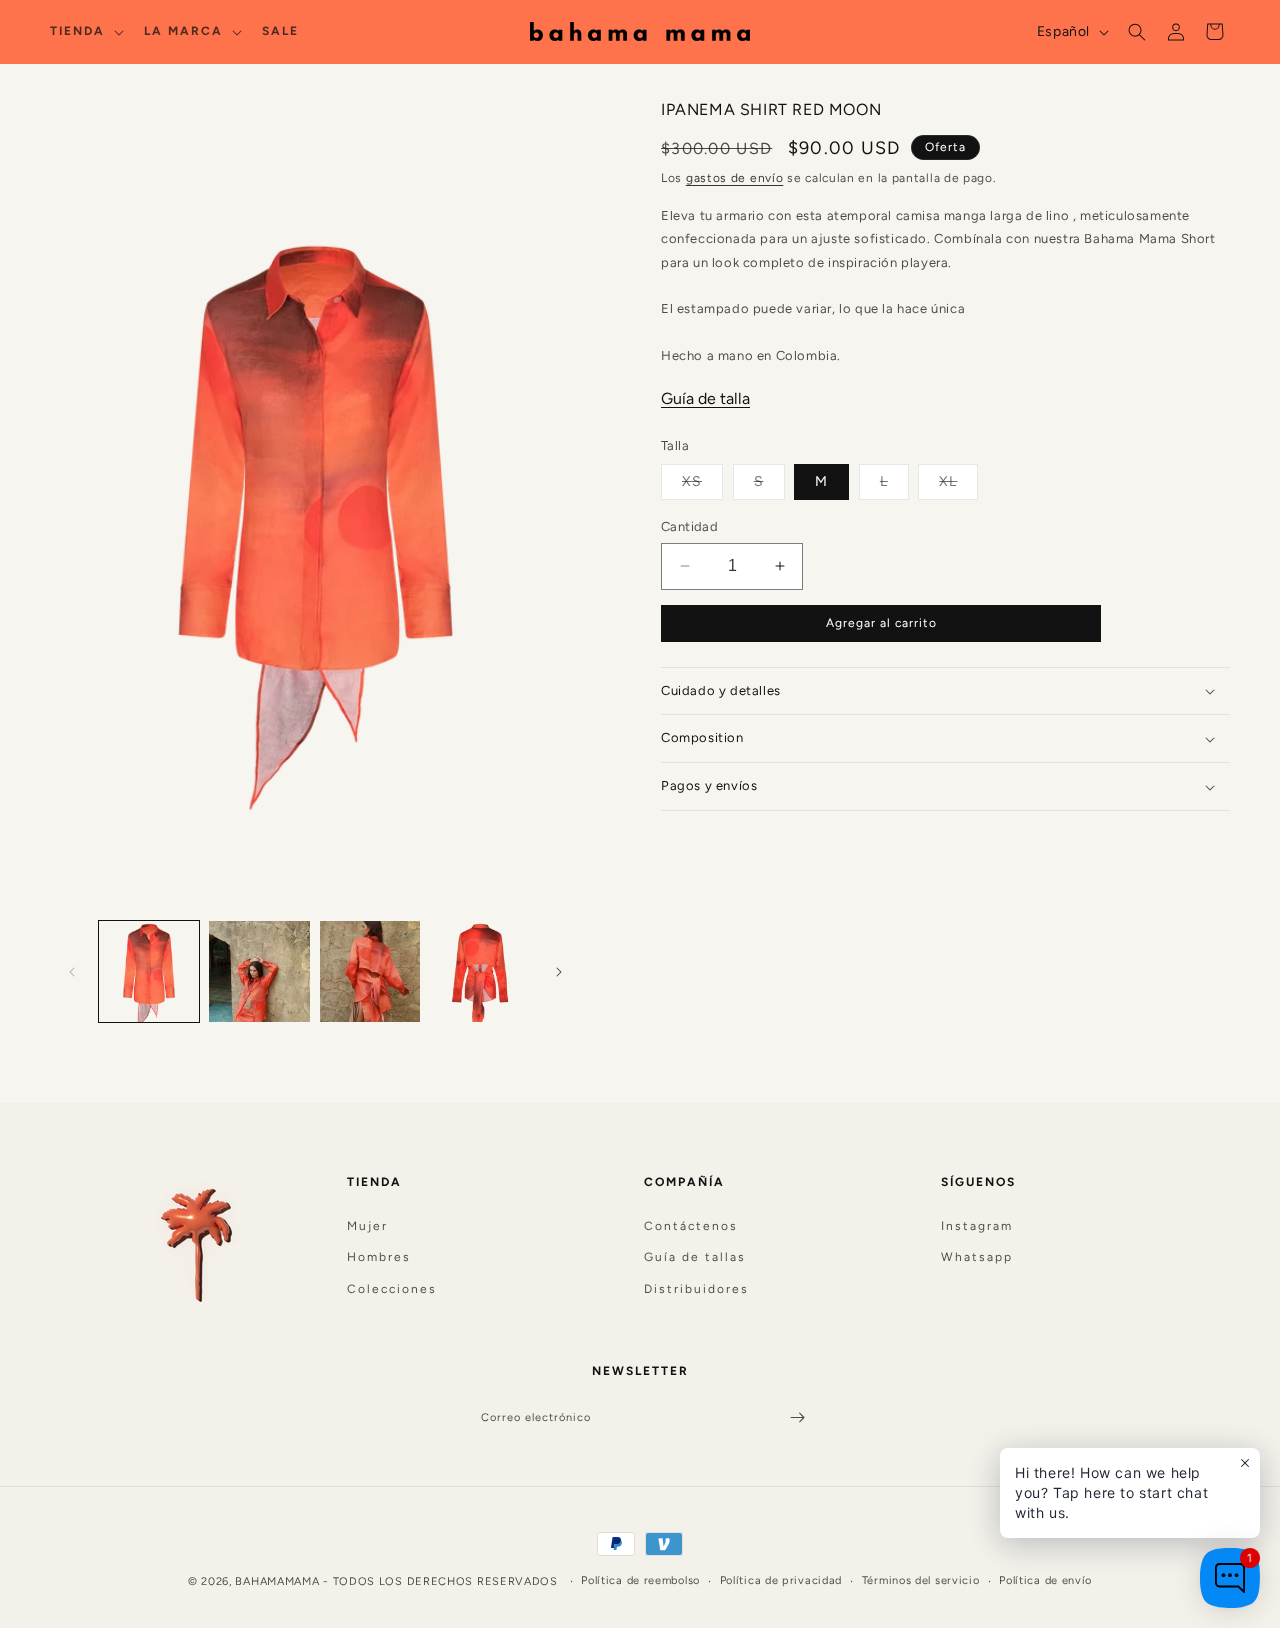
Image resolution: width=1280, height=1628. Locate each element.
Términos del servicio (921, 1580)
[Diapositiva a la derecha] (559, 972)
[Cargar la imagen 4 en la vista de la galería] (480, 971)
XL (958, 486)
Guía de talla (705, 398)
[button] (85, 32)
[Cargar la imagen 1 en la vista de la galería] (149, 971)
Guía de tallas (695, 1257)
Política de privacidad (781, 1580)
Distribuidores (696, 1289)
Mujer (367, 1225)
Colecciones (392, 1289)
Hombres (379, 1257)
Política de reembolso (640, 1580)
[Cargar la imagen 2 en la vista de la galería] (259, 971)
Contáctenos (691, 1225)
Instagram (977, 1225)
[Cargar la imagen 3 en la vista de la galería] (370, 971)
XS (702, 486)
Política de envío (1045, 1580)
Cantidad (689, 526)
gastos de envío (735, 178)
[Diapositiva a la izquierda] (72, 972)
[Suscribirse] (797, 1417)
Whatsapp (977, 1257)
